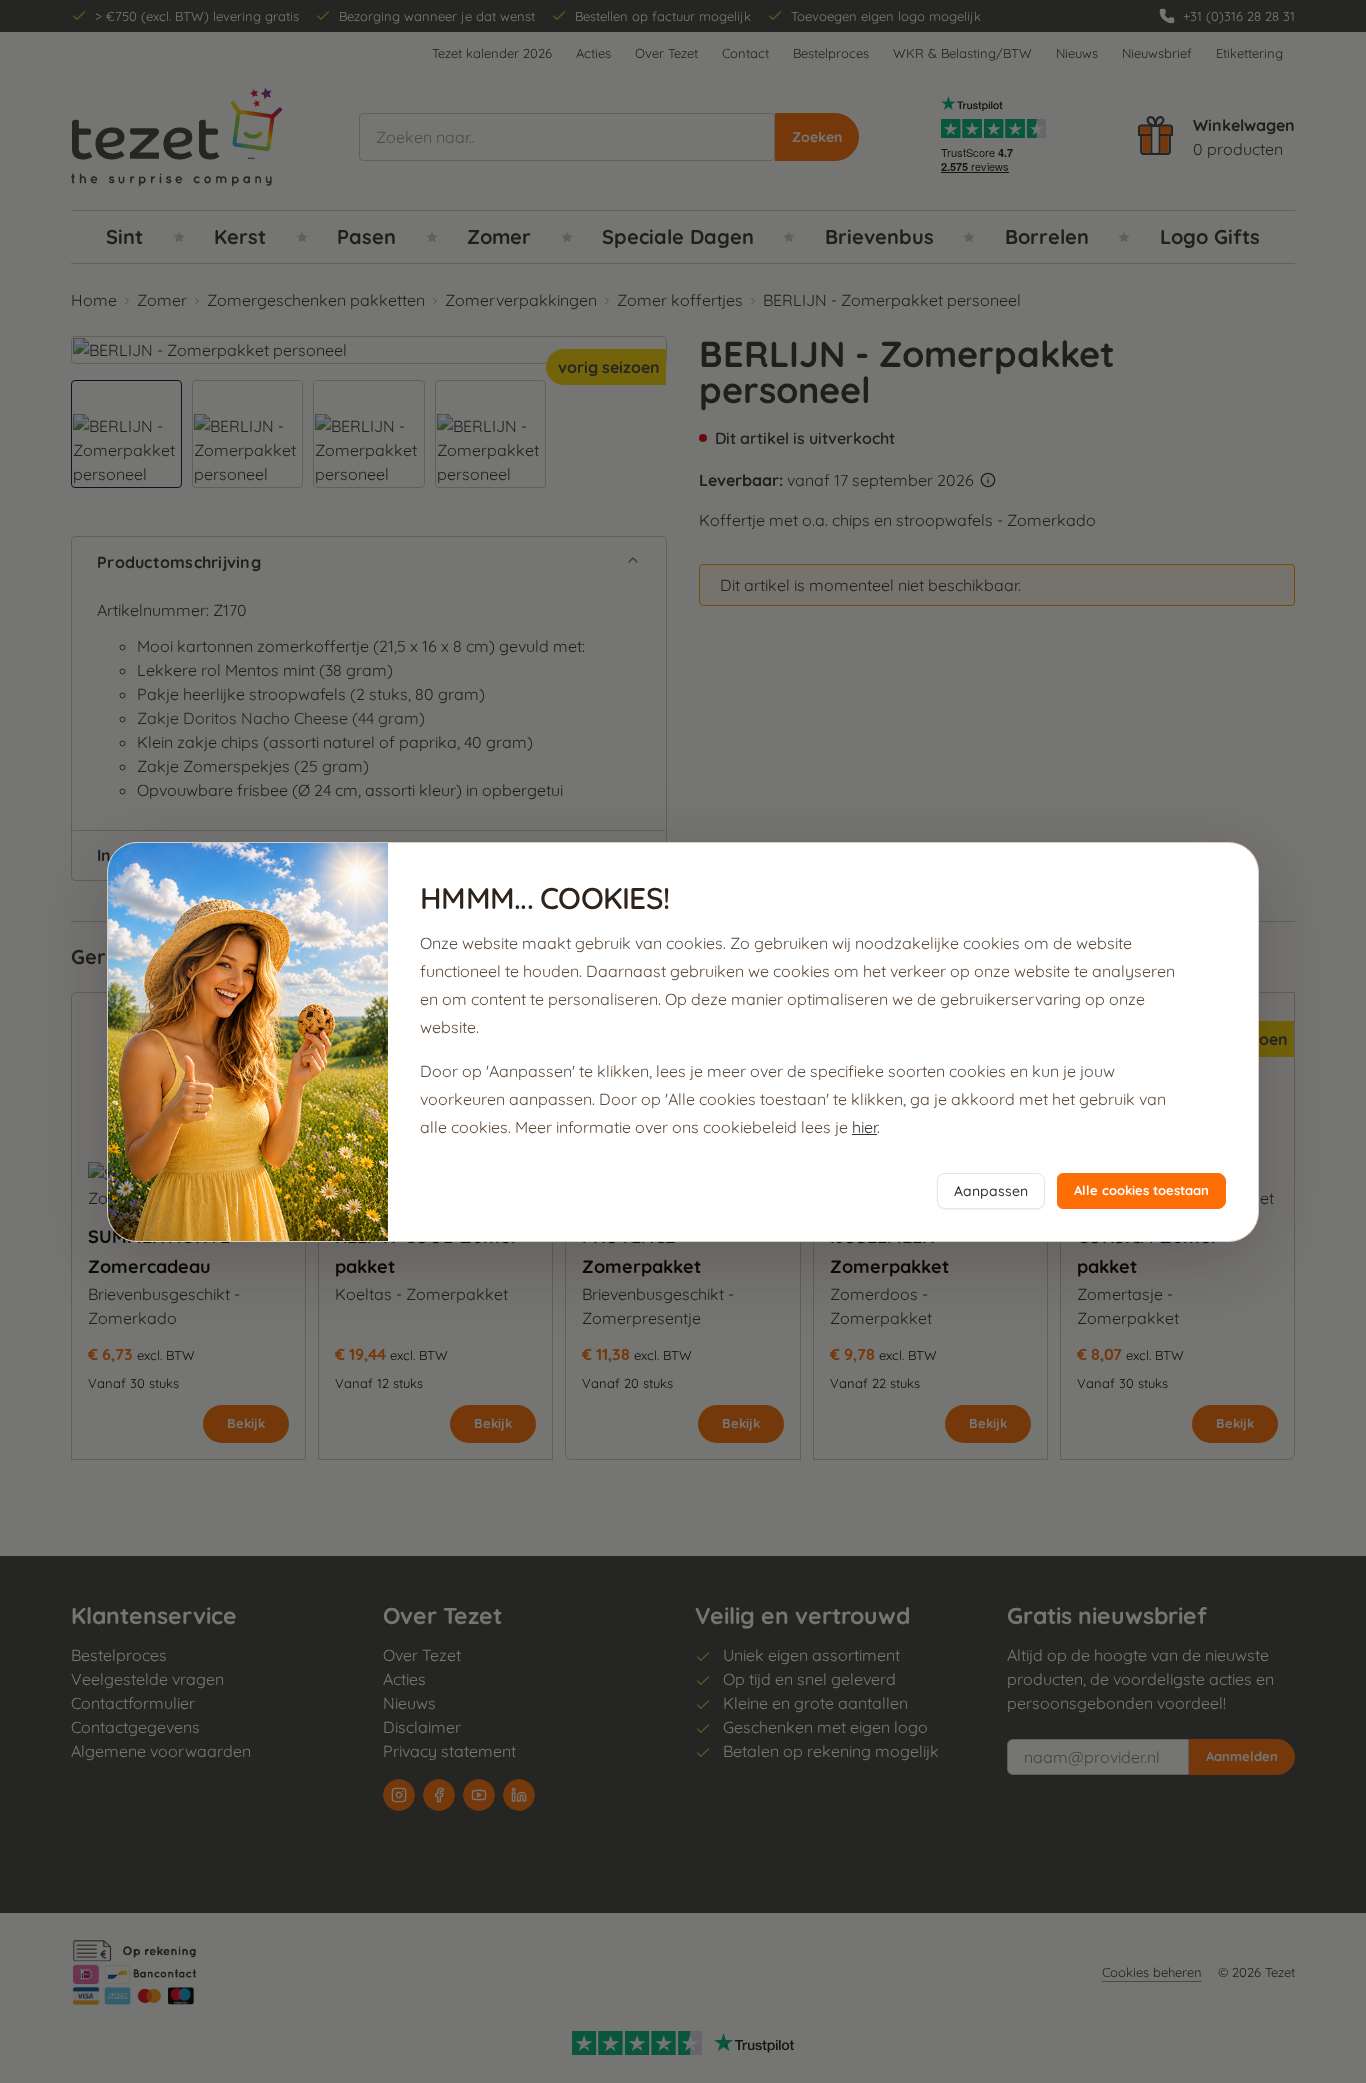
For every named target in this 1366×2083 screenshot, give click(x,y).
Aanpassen (991, 1191)
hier (864, 1127)
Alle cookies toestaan (1141, 1190)
